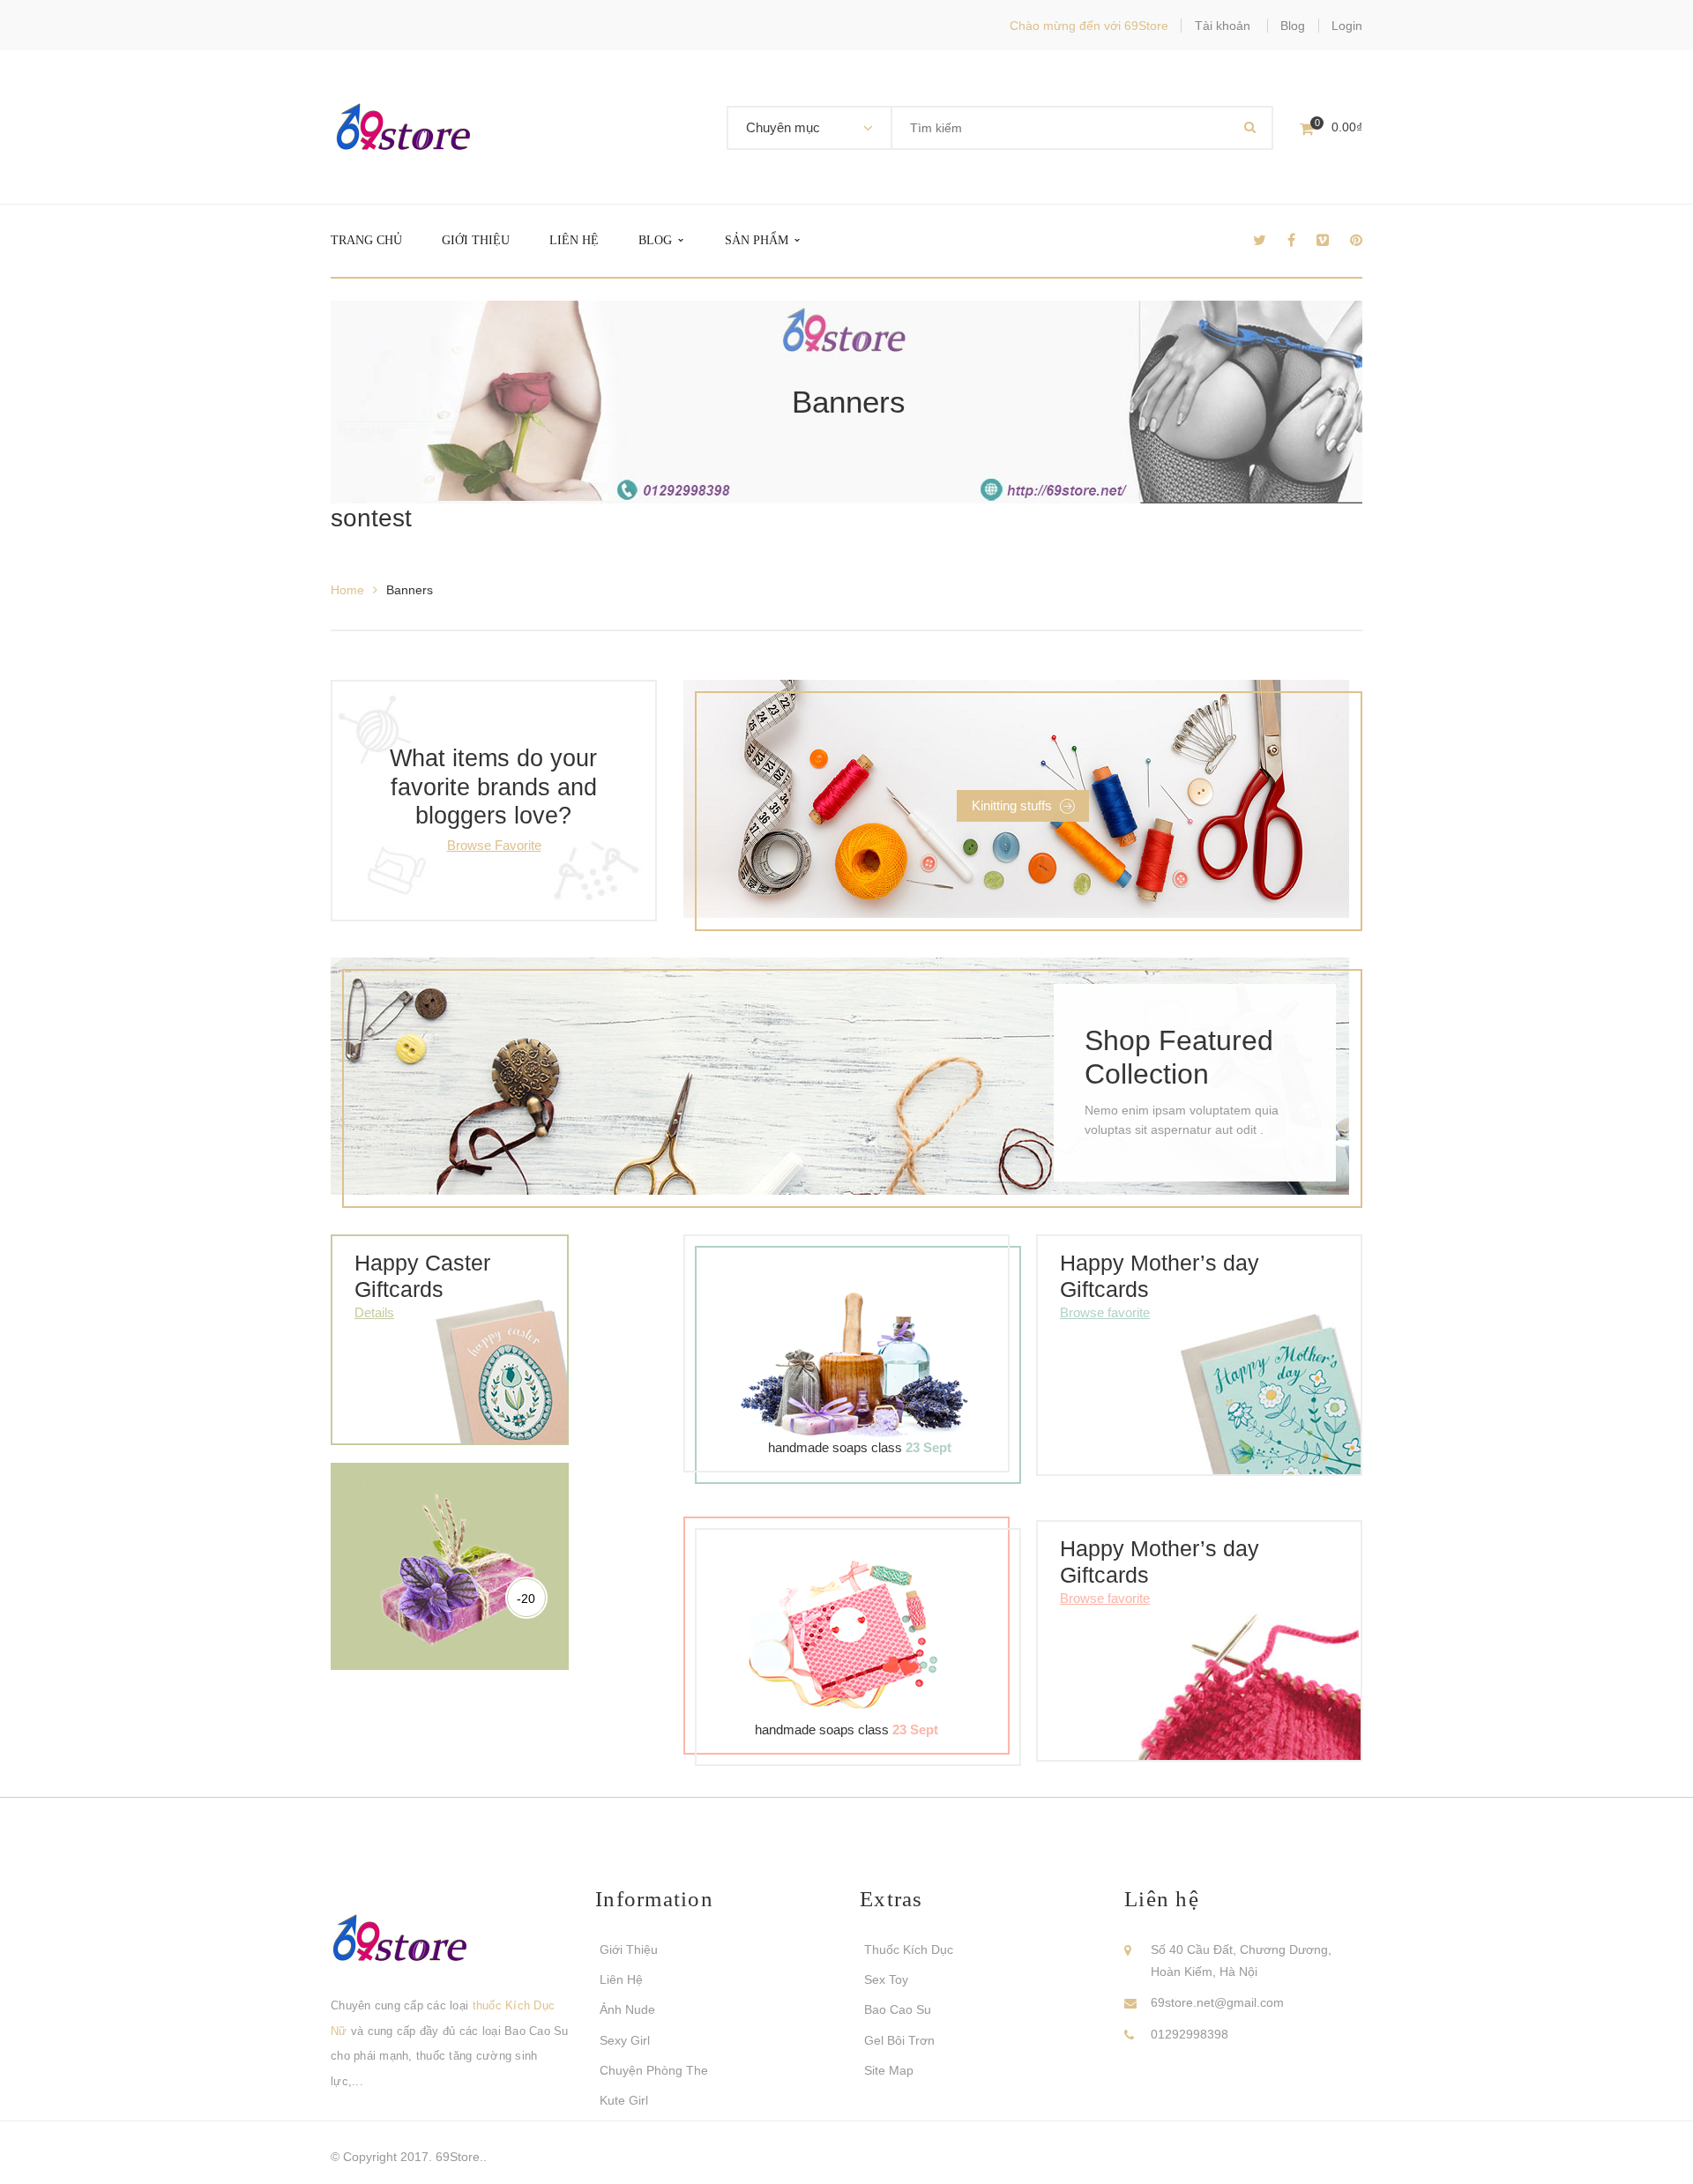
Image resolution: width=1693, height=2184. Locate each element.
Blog (1293, 26)
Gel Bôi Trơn (899, 2040)
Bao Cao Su (898, 2009)
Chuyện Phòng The (654, 2070)
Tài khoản (1223, 26)
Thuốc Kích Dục (909, 1949)
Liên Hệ (621, 1979)
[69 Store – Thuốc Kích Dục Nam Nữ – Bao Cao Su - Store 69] (403, 126)
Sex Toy (886, 1979)
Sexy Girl (625, 2040)
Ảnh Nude (627, 2009)
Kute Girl (624, 2100)
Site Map (889, 2070)
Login (1347, 26)
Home (347, 590)
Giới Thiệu (629, 1949)
